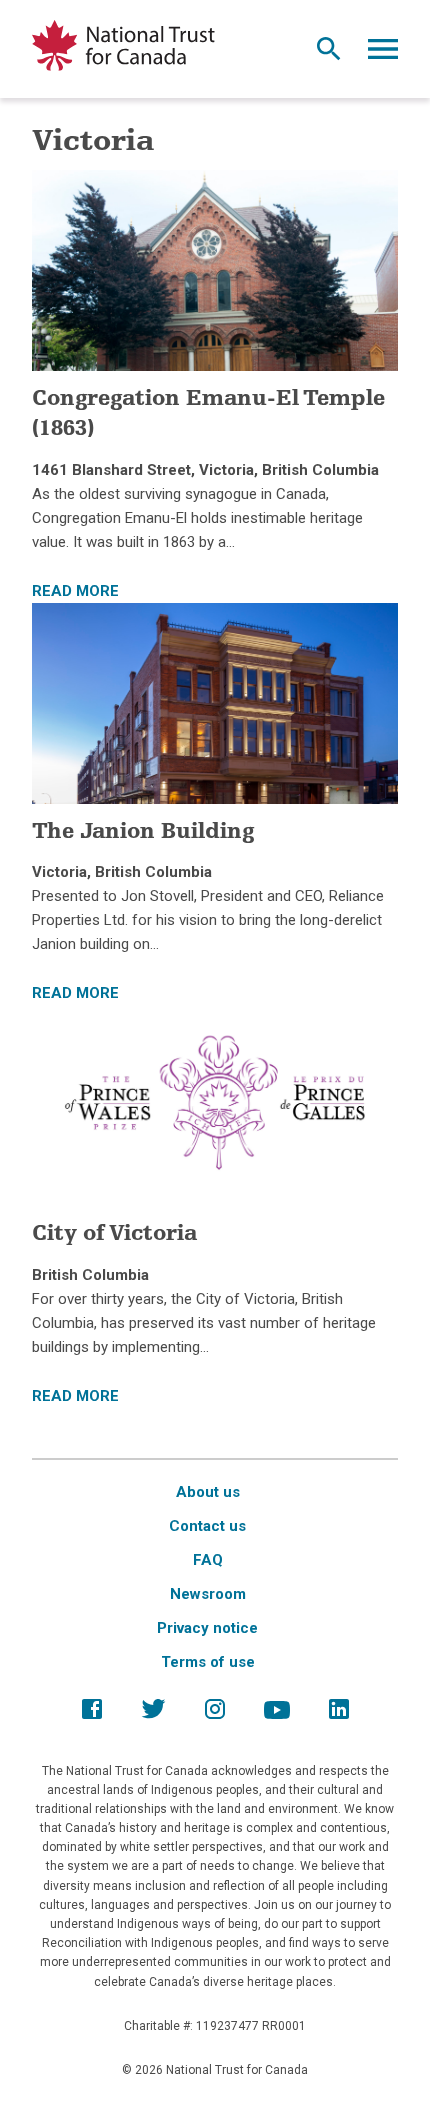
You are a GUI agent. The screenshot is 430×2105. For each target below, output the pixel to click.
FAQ (208, 1560)
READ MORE (75, 591)
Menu (383, 54)
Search (329, 54)
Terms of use (208, 1662)
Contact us (207, 1526)
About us (208, 1492)
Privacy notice (207, 1628)
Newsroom (208, 1594)
